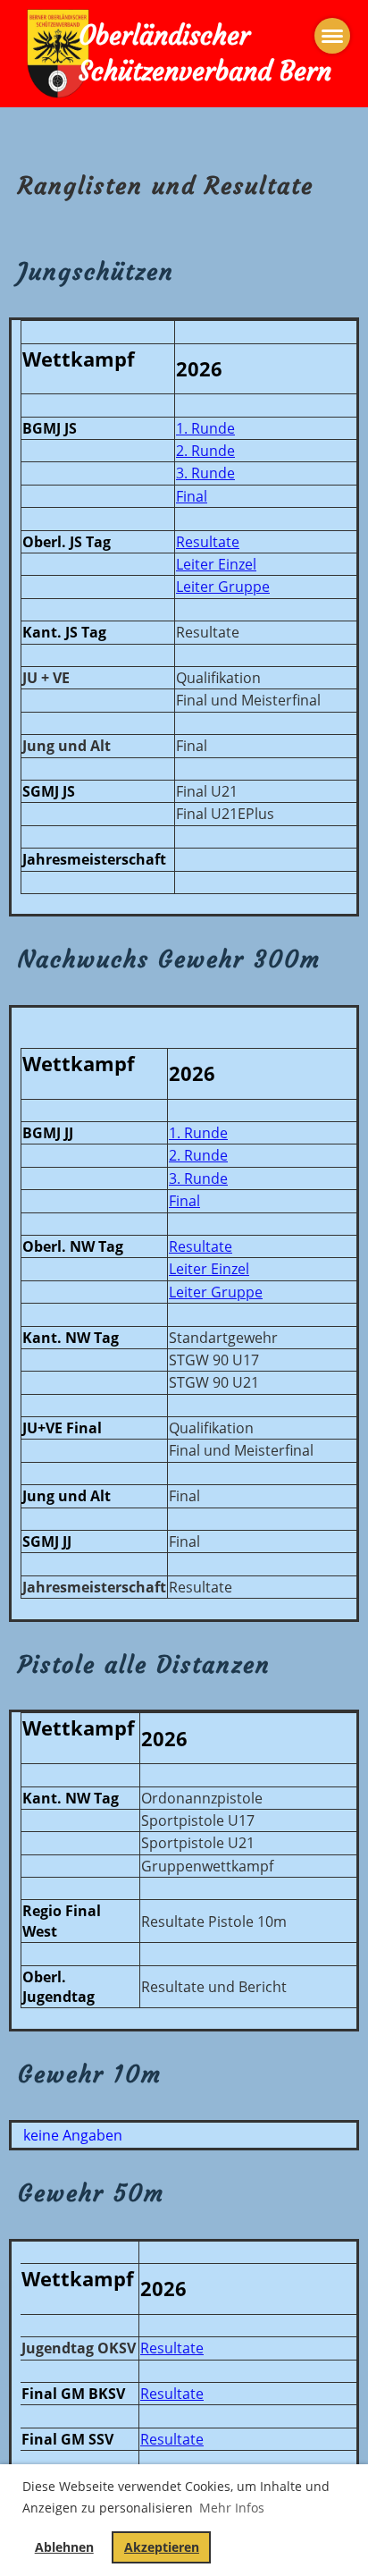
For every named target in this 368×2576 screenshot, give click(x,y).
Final (192, 496)
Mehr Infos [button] (232, 2508)
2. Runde (205, 451)
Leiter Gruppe (223, 587)
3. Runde (205, 473)
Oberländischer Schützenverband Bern (205, 54)
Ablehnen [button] (64, 2547)
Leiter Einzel (216, 564)
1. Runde (205, 428)
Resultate (208, 542)
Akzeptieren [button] (162, 2547)
